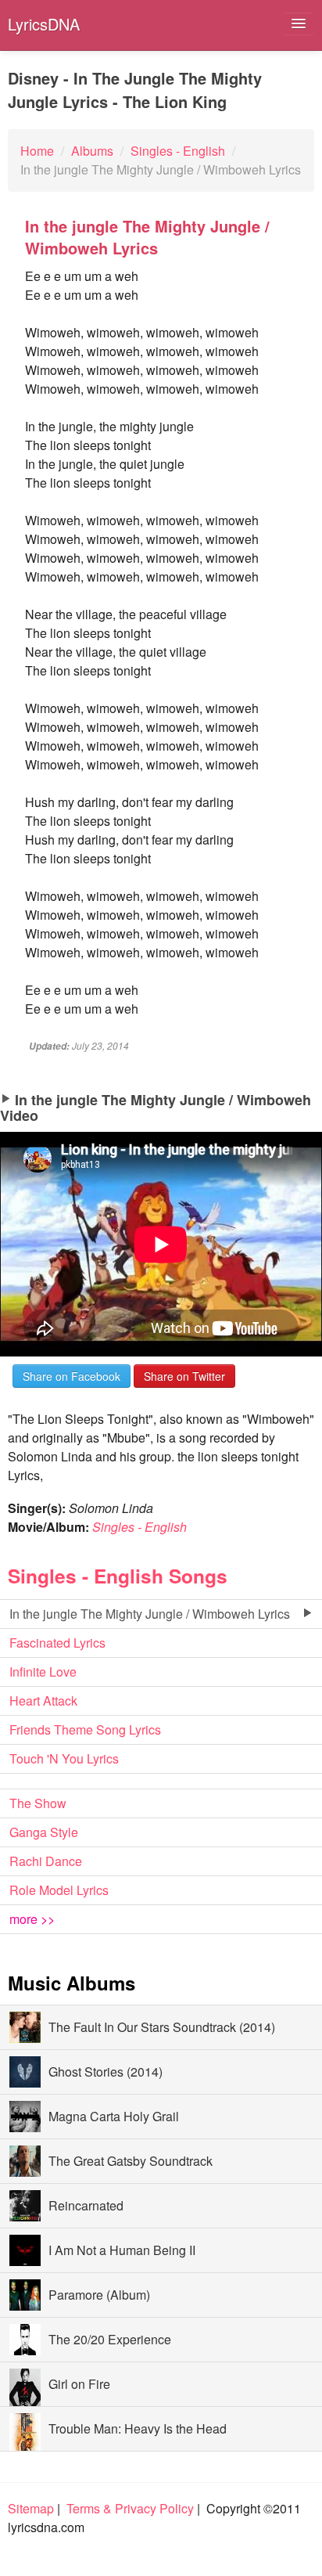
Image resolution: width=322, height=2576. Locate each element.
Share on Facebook (72, 1376)
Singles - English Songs (118, 1576)
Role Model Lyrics (59, 1890)
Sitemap (31, 2508)
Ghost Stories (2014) (106, 2072)
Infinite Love (43, 1672)
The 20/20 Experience (110, 2339)
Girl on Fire (79, 2384)
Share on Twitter (184, 1376)
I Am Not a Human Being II (122, 2250)
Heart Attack (43, 1701)
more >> (32, 1919)
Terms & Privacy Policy (130, 2508)
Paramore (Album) (99, 2295)
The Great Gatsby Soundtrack (131, 2161)
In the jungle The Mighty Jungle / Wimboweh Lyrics (150, 1614)
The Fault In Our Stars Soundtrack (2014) (162, 2027)
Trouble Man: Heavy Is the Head (138, 2428)
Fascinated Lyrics (57, 1643)
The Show (38, 1803)
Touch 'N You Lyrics (64, 1758)
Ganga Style (44, 1832)
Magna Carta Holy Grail (114, 2116)
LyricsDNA (44, 24)
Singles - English (140, 1527)
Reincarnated (86, 2205)
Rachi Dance (46, 1861)
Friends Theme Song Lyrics (85, 1729)
